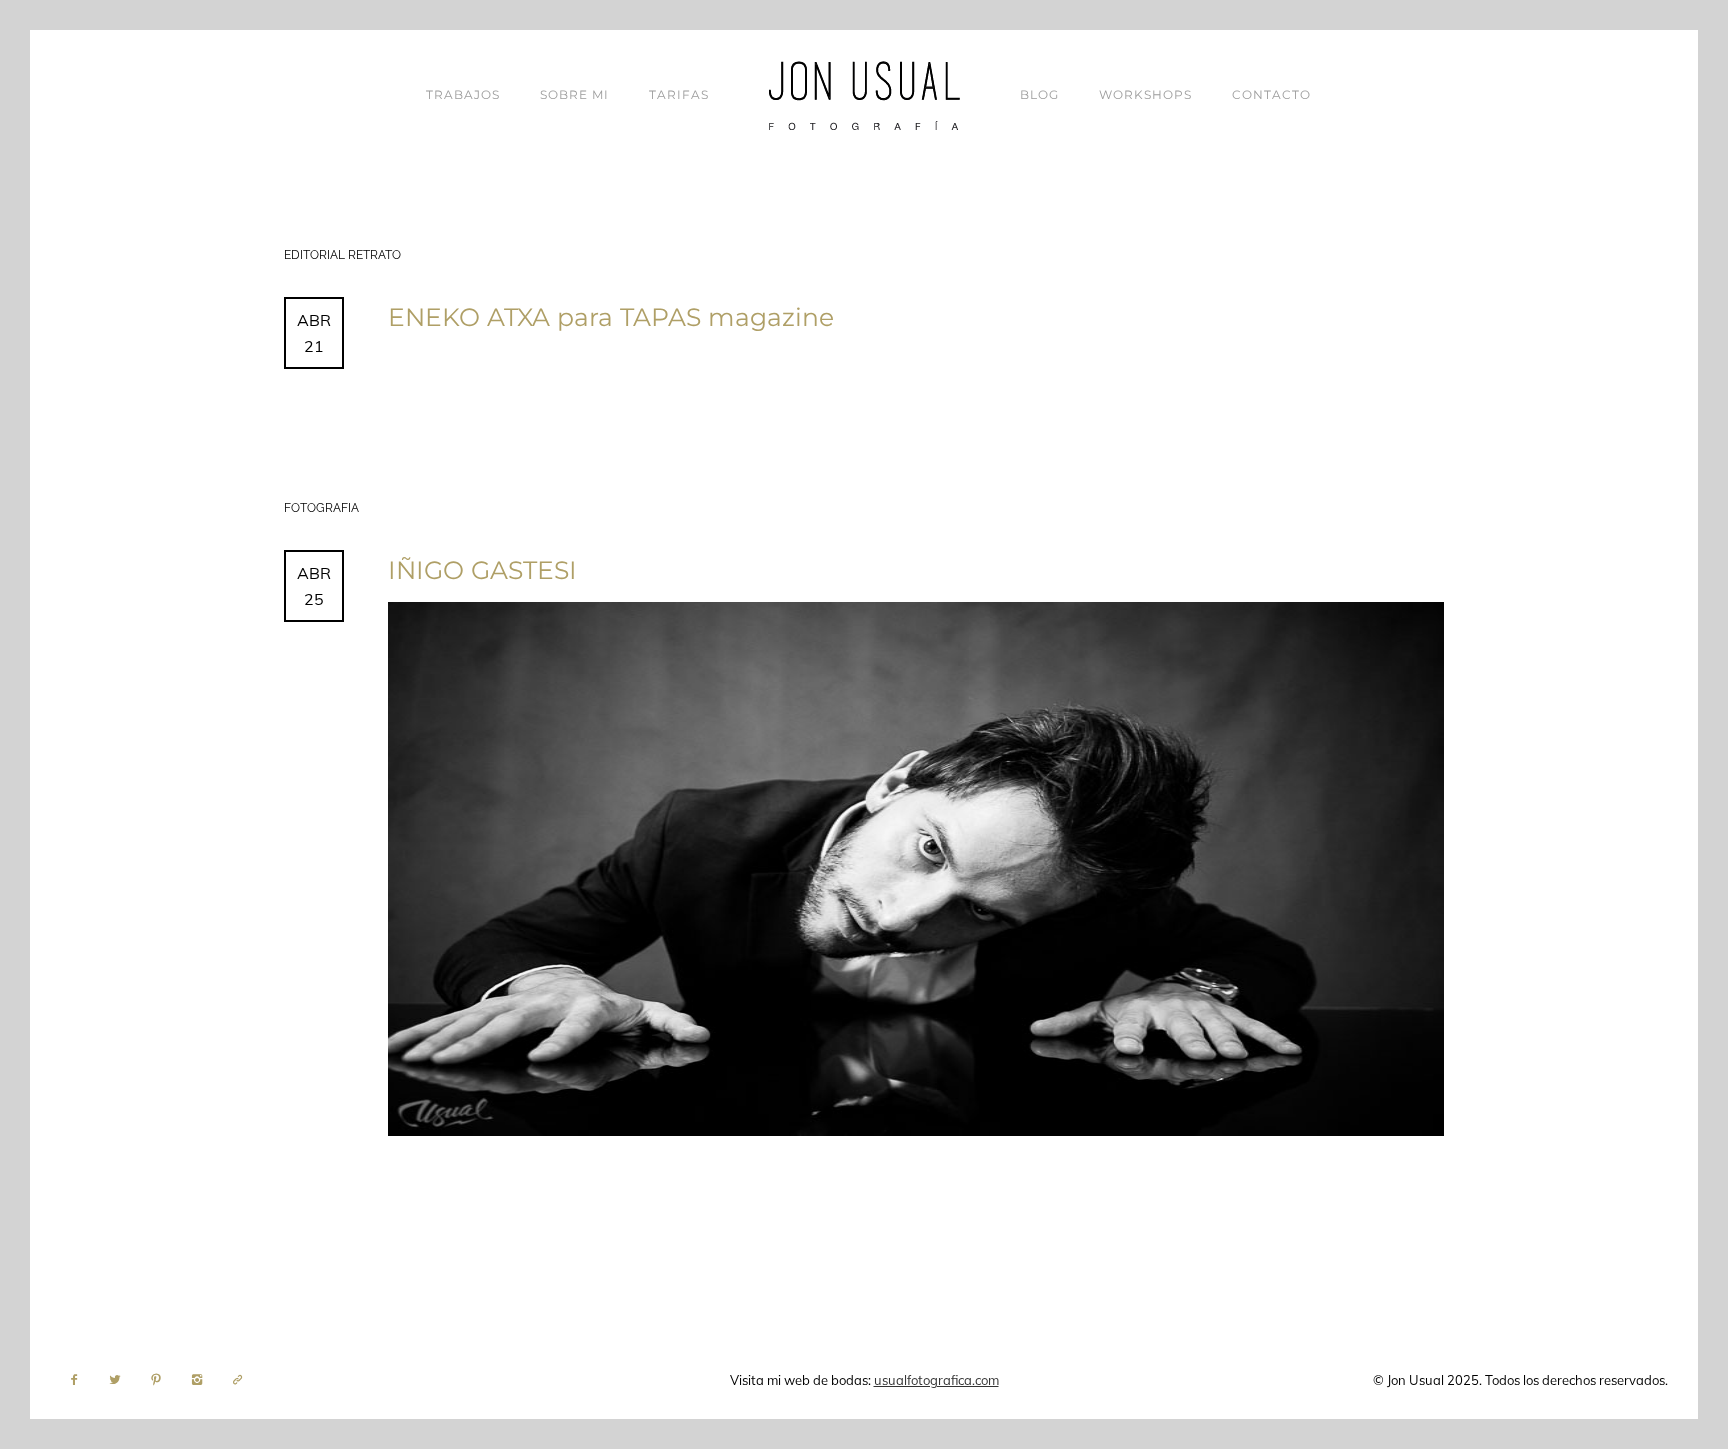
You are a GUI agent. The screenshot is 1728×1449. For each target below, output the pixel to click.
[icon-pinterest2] (161, 1380)
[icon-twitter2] (120, 1380)
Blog (1039, 94)
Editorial (316, 255)
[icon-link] (238, 1380)
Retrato (374, 255)
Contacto (1271, 94)
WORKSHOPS (1145, 94)
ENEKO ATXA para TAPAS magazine (611, 317)
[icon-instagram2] (202, 1380)
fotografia (321, 508)
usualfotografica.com (936, 1380)
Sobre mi (574, 94)
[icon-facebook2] (79, 1380)
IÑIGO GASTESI (482, 570)
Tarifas (679, 94)
